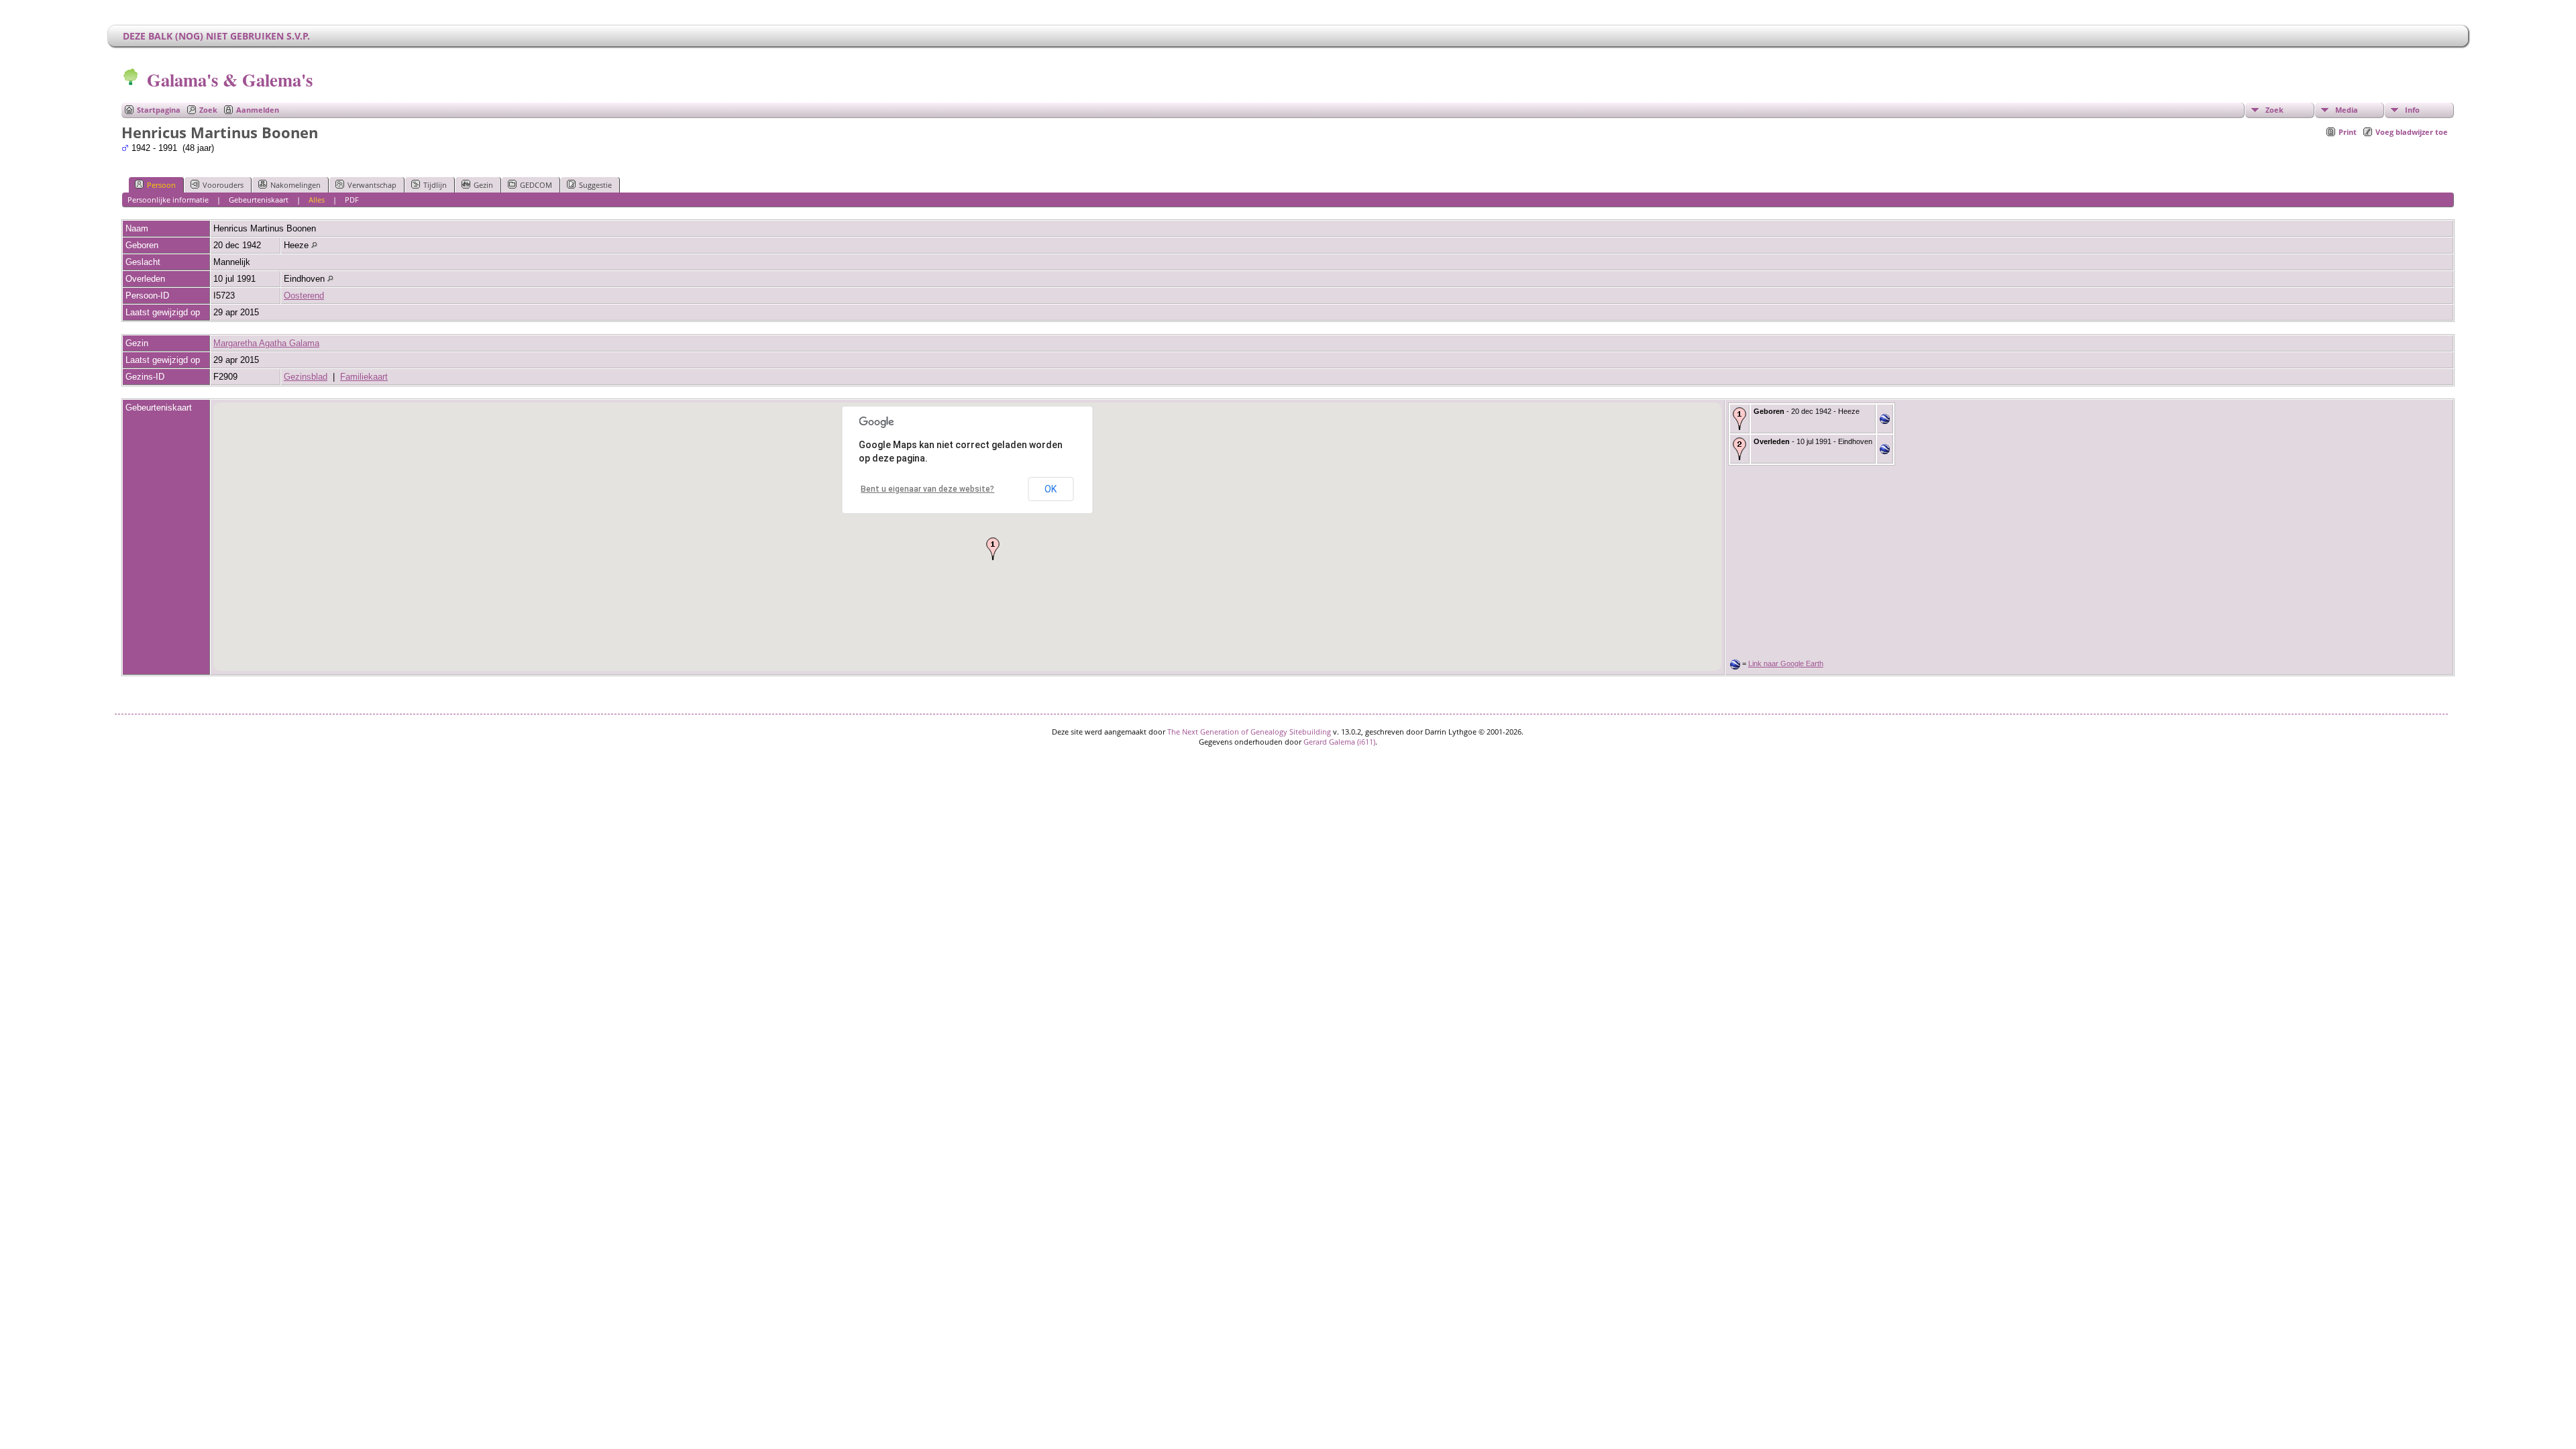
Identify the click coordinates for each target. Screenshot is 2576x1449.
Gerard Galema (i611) (1339, 742)
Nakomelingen (296, 185)
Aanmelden (258, 110)
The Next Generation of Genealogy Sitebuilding (1249, 732)
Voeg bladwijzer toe (2412, 132)
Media (2347, 110)
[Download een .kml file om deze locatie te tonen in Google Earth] (1885, 421)
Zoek (208, 110)
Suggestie (595, 185)
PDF (352, 200)
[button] (993, 549)
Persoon (161, 185)
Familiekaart (364, 377)
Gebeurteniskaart (259, 200)
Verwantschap (372, 185)
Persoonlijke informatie (168, 200)
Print (2348, 132)
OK (1051, 489)
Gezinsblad (306, 377)
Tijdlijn (435, 185)
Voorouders (223, 185)
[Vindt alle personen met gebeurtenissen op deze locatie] (314, 245)
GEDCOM (536, 185)
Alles (317, 200)
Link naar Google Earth (1786, 663)
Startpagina (159, 110)
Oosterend (304, 296)
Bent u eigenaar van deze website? (927, 489)
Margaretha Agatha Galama (266, 343)
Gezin (483, 185)
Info (2412, 110)
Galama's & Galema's (230, 79)
